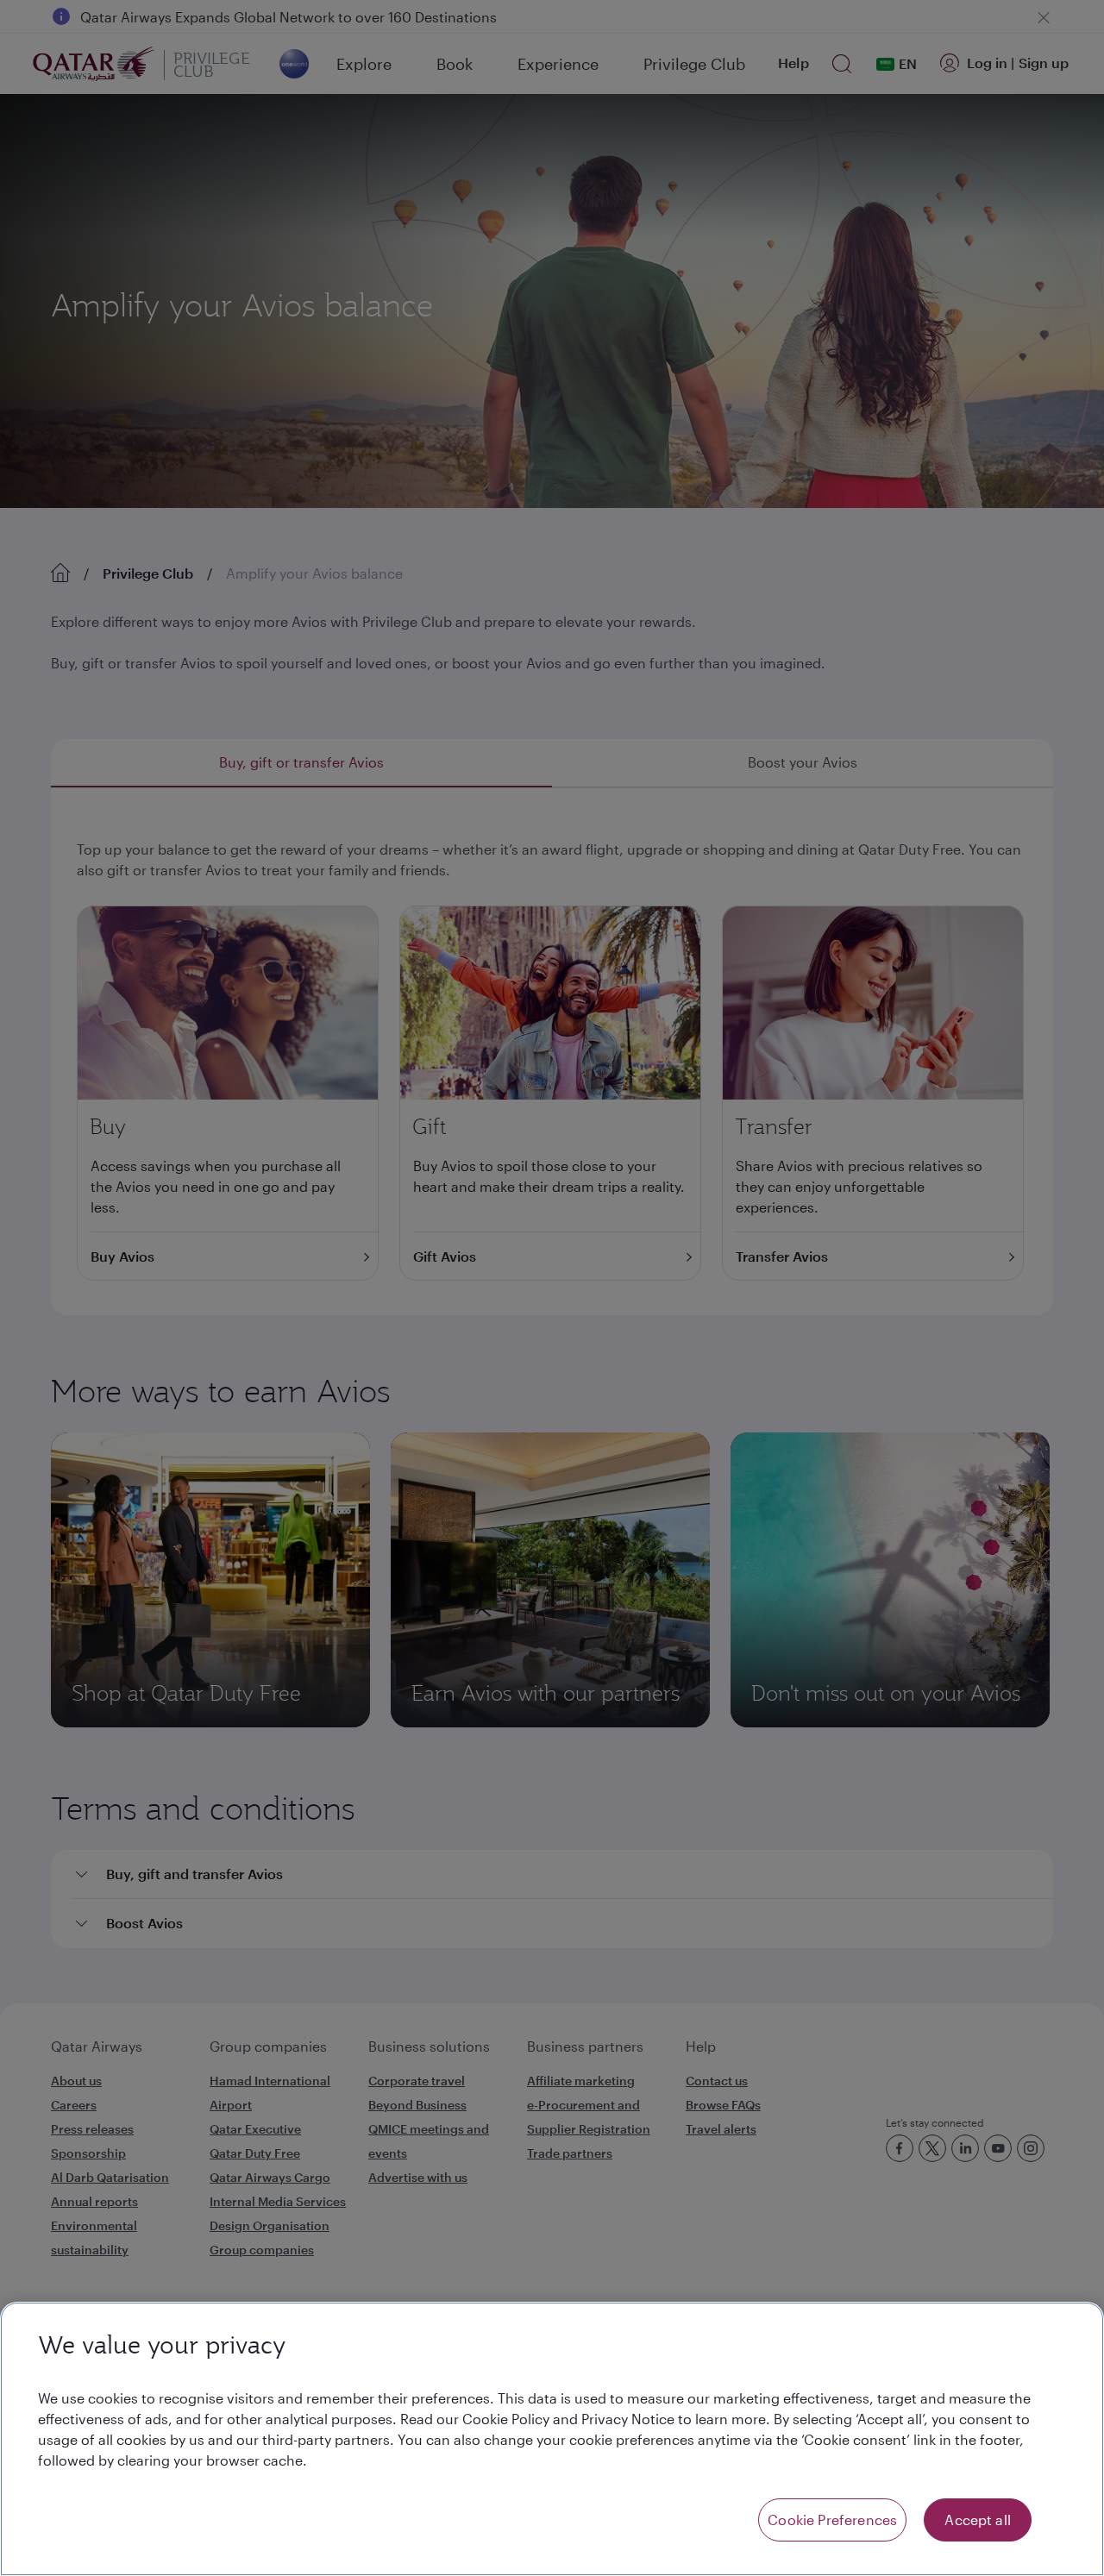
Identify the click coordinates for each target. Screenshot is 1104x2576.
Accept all (978, 2520)
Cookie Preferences (832, 2520)
